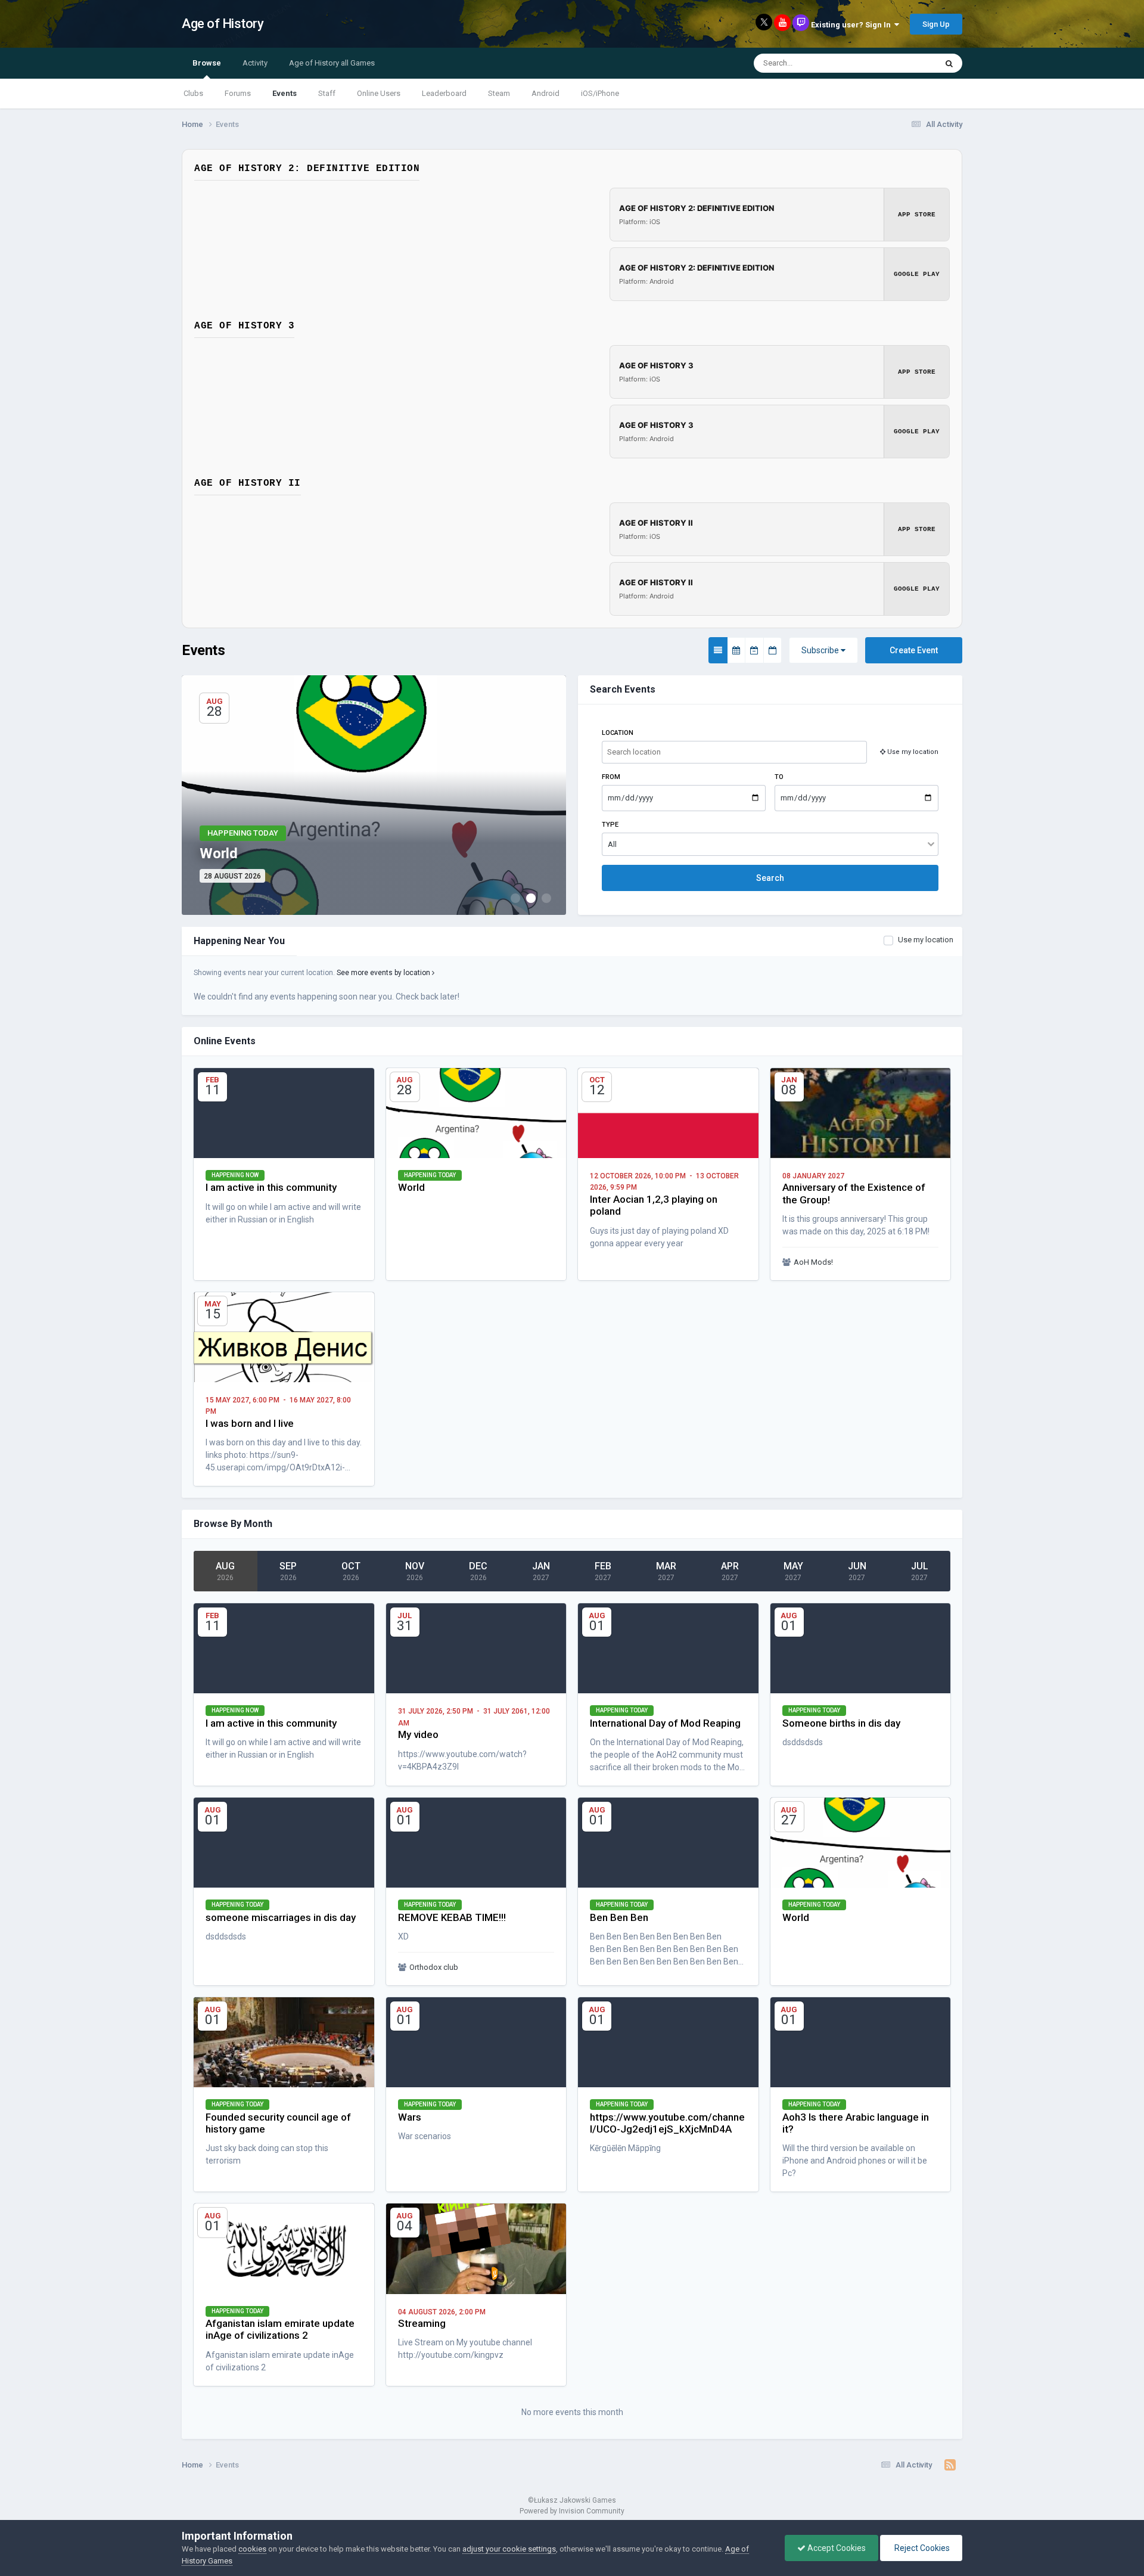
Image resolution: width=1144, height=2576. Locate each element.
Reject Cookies (921, 2548)
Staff (327, 93)
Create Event (914, 650)
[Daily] (772, 650)
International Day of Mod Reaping (665, 1723)
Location (618, 733)
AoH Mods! (813, 1262)
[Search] (949, 63)
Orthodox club (434, 1967)
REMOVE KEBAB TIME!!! (452, 1917)
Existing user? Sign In (853, 25)
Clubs (193, 93)
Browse (207, 63)
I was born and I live (250, 1423)
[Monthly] (736, 650)
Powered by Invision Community (572, 2511)
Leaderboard (444, 93)
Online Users (379, 93)
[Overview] (718, 650)
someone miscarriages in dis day (281, 1917)
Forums (238, 93)
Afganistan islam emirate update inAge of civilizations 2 (280, 2329)
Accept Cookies (836, 2548)
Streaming (422, 2323)
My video (418, 1734)
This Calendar (897, 63)
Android (545, 93)
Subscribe (821, 650)
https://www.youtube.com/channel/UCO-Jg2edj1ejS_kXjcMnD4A (667, 2123)
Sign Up (936, 24)
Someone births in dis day (841, 1723)
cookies (252, 2549)
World (411, 1187)
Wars (410, 2117)
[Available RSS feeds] (950, 2465)
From (611, 777)
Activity (255, 63)
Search (770, 878)
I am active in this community (271, 1187)
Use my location (926, 940)
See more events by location (384, 973)
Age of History (223, 24)
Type (610, 825)
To (779, 777)
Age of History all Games (332, 63)
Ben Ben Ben (619, 1917)
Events (285, 93)
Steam (499, 93)
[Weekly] (754, 650)
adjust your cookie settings (509, 2549)
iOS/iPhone (600, 93)
